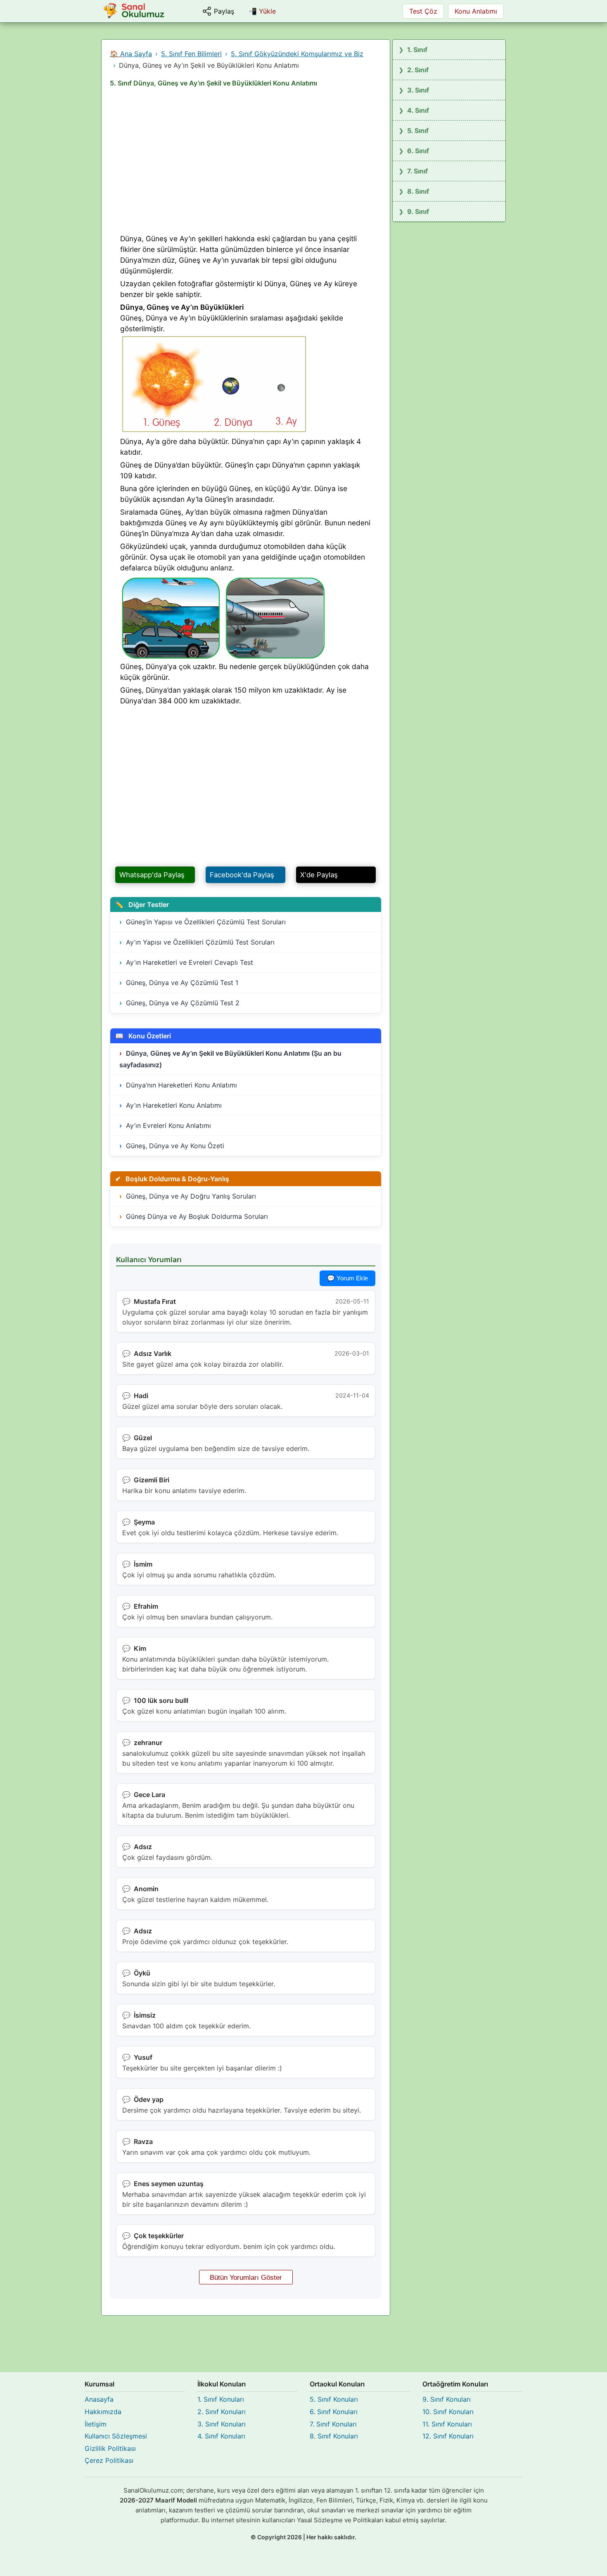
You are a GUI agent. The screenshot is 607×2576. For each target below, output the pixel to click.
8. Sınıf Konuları (334, 2436)
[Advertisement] (246, 163)
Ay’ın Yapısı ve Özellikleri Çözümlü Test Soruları (200, 942)
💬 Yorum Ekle (347, 1278)
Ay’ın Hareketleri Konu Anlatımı (174, 1105)
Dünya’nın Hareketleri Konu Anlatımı (181, 1085)
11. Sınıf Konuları (447, 2424)
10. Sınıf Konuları (448, 2412)
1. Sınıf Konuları (221, 2399)
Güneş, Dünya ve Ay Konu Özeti (175, 1146)
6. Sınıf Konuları (334, 2412)
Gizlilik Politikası (110, 2448)
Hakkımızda (103, 2412)
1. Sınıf (417, 50)
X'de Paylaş (319, 875)
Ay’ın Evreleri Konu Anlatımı (168, 1125)
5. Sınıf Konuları (334, 2399)
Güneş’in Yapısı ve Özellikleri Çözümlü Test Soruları (206, 922)
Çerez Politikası (109, 2460)
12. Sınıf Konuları (448, 2436)
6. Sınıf (418, 151)
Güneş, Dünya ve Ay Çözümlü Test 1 (182, 983)
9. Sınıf (418, 211)
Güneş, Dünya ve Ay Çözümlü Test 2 (183, 1003)
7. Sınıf (417, 171)
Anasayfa (99, 2399)
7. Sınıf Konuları (333, 2424)
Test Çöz (423, 11)
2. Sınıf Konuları (222, 2412)
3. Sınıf (418, 90)
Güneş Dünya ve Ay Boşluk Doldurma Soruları (197, 1216)
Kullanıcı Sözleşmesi (116, 2436)
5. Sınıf (418, 131)
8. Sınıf (418, 191)
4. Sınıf (418, 110)
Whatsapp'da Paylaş (152, 875)
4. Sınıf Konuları (221, 2436)
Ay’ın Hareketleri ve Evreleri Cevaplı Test (190, 962)
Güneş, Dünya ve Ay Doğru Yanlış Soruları (191, 1196)
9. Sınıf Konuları (447, 2399)
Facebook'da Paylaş (242, 875)
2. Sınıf (418, 70)
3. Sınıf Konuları (222, 2424)
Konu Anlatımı (476, 11)
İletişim (96, 2424)
